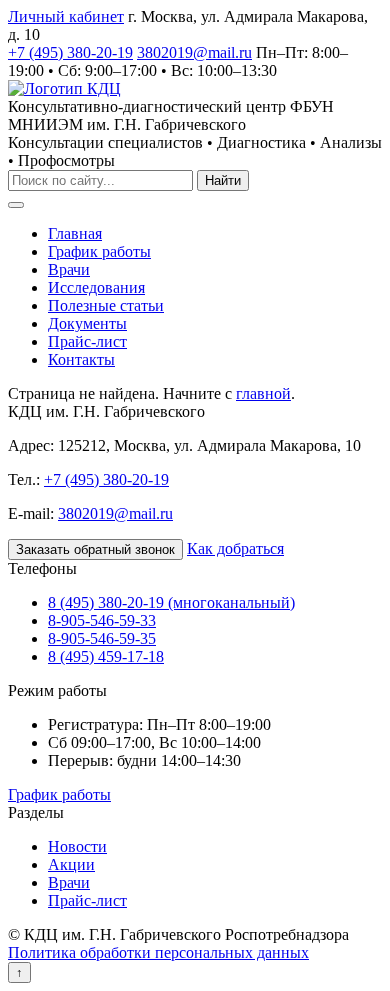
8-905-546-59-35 (102, 638)
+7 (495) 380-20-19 (70, 52)
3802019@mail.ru (194, 52)
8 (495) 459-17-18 (106, 656)
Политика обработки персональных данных (158, 952)
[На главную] (64, 88)
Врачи (69, 269)
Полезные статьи (106, 305)
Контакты (81, 359)
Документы (87, 323)
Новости (77, 846)
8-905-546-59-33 (102, 620)
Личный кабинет (66, 16)
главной (263, 393)
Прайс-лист (87, 341)
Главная (75, 233)
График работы (99, 251)
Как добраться (235, 548)
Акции (71, 864)
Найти (223, 180)
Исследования (96, 287)
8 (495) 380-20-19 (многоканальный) (171, 602)
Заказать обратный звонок (95, 549)
